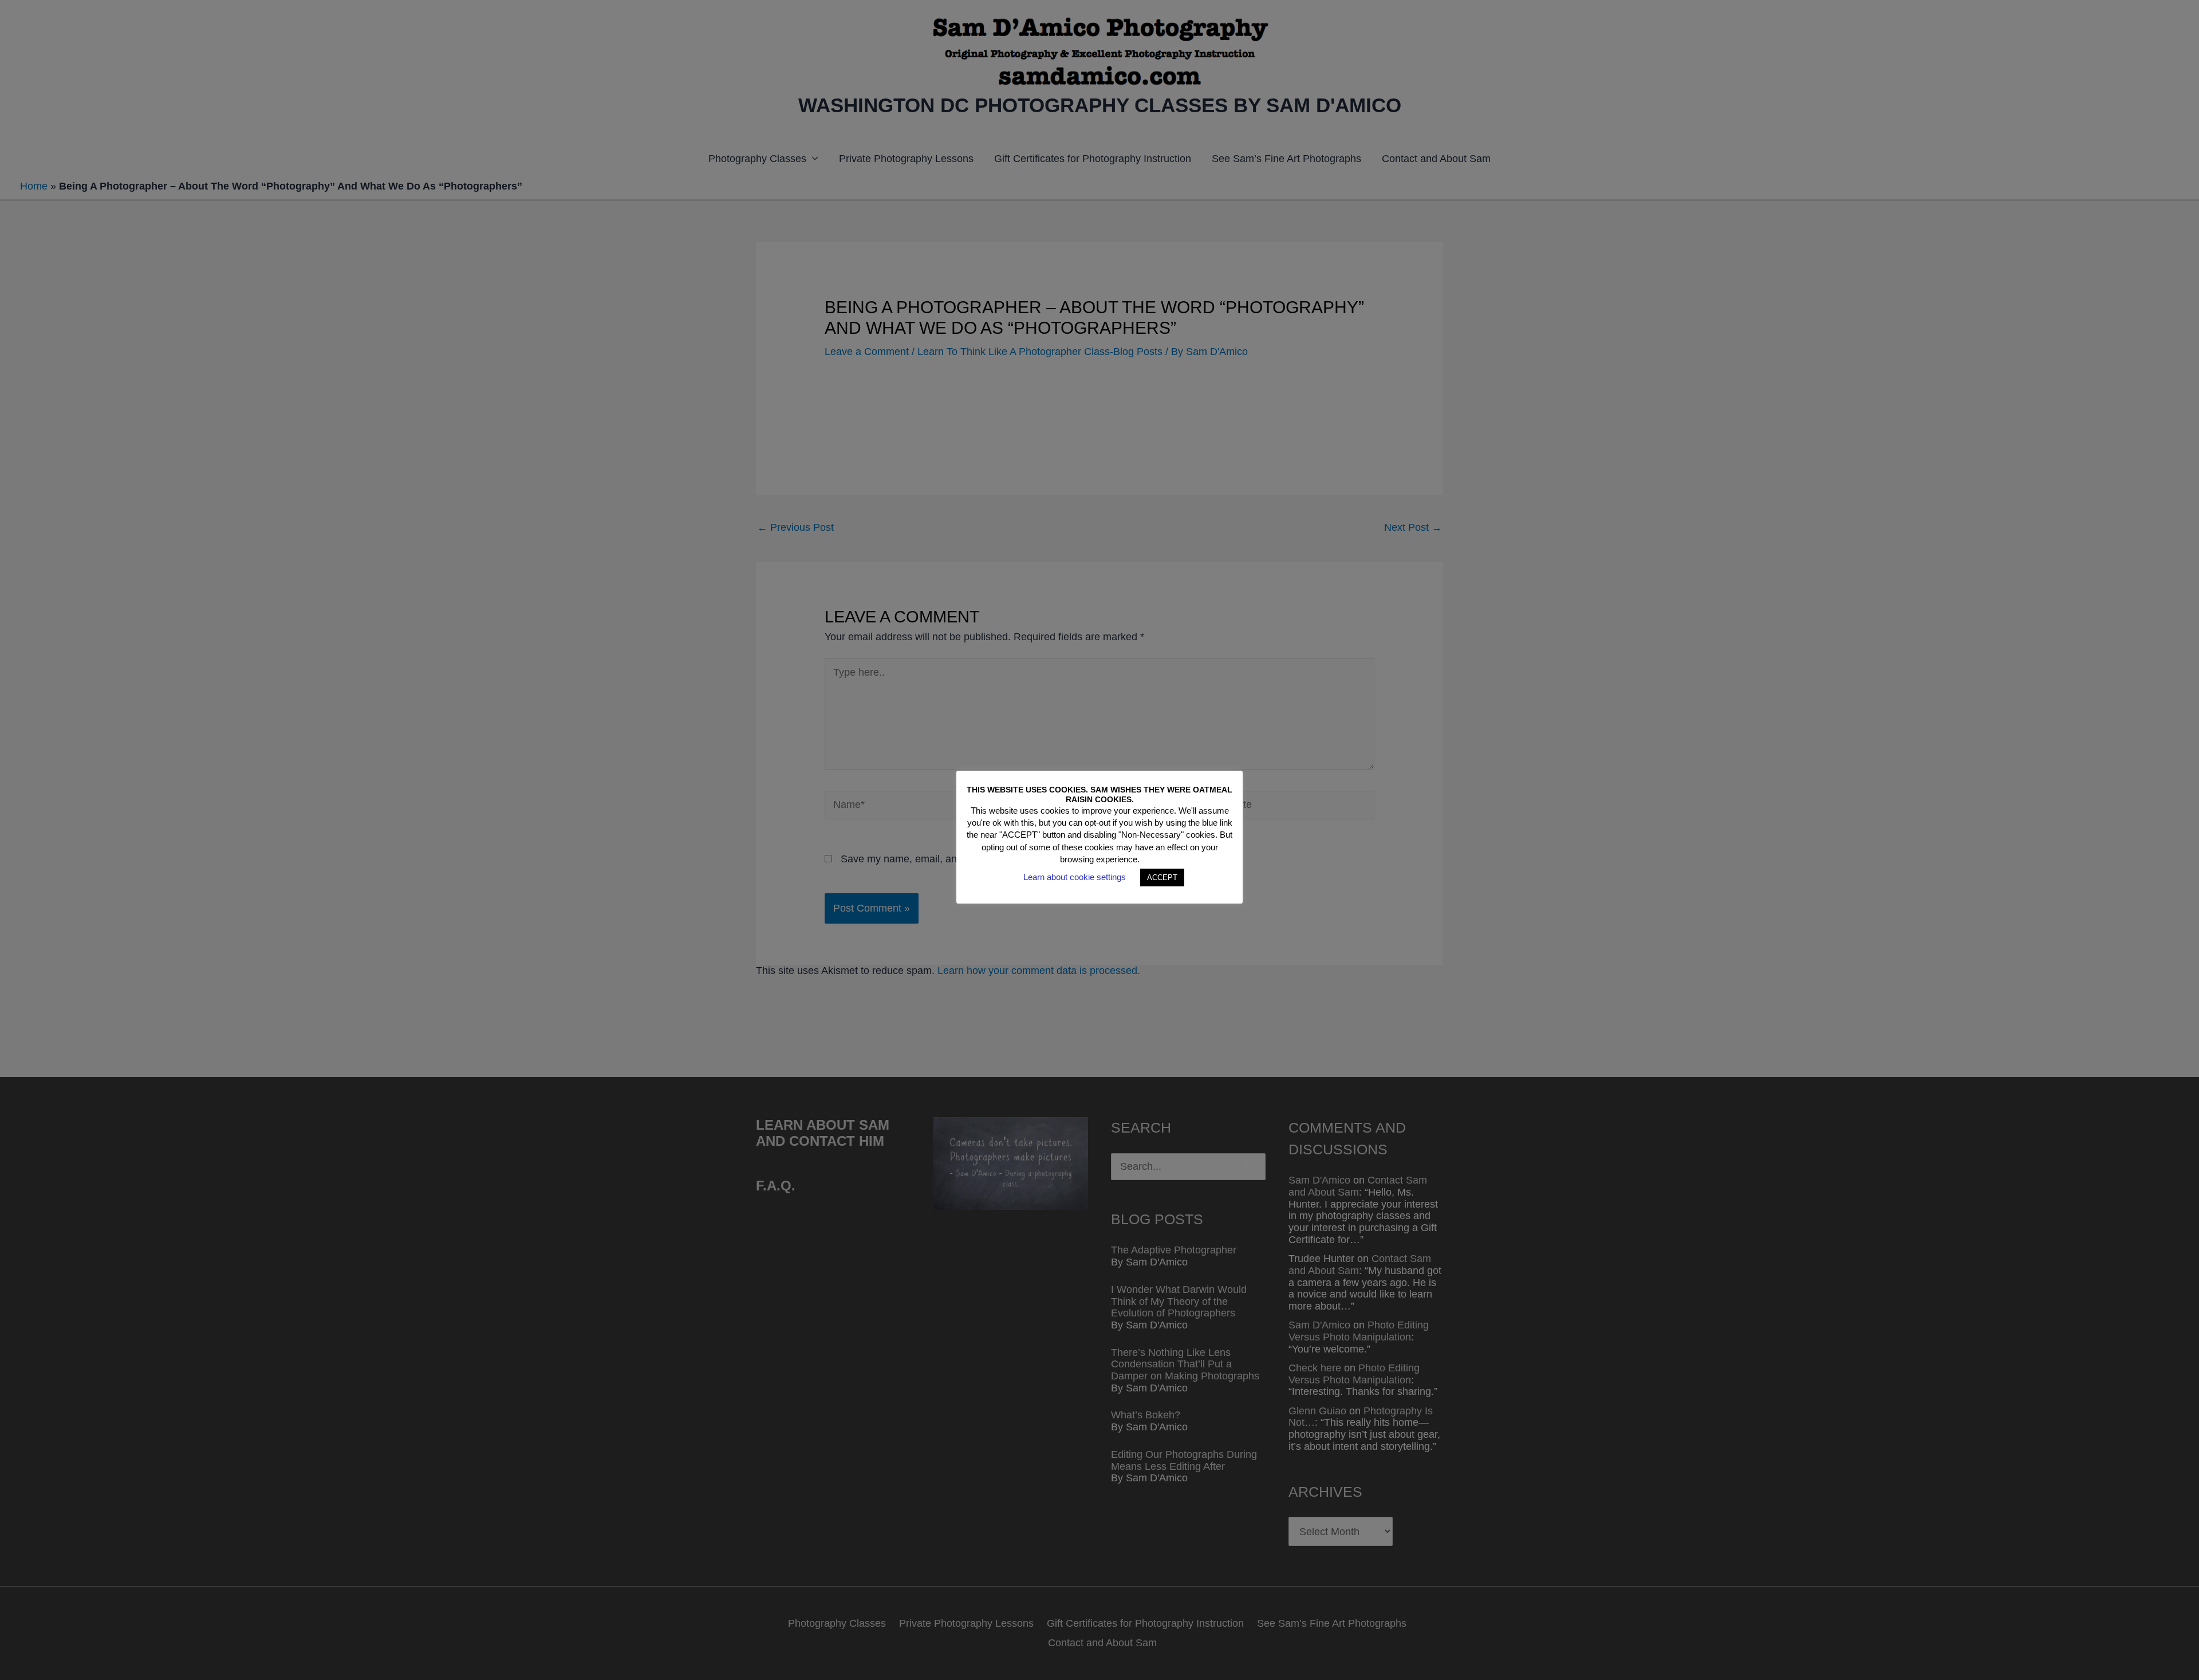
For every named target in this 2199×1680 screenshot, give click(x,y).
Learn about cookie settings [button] (1075, 877)
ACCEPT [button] (1162, 878)
